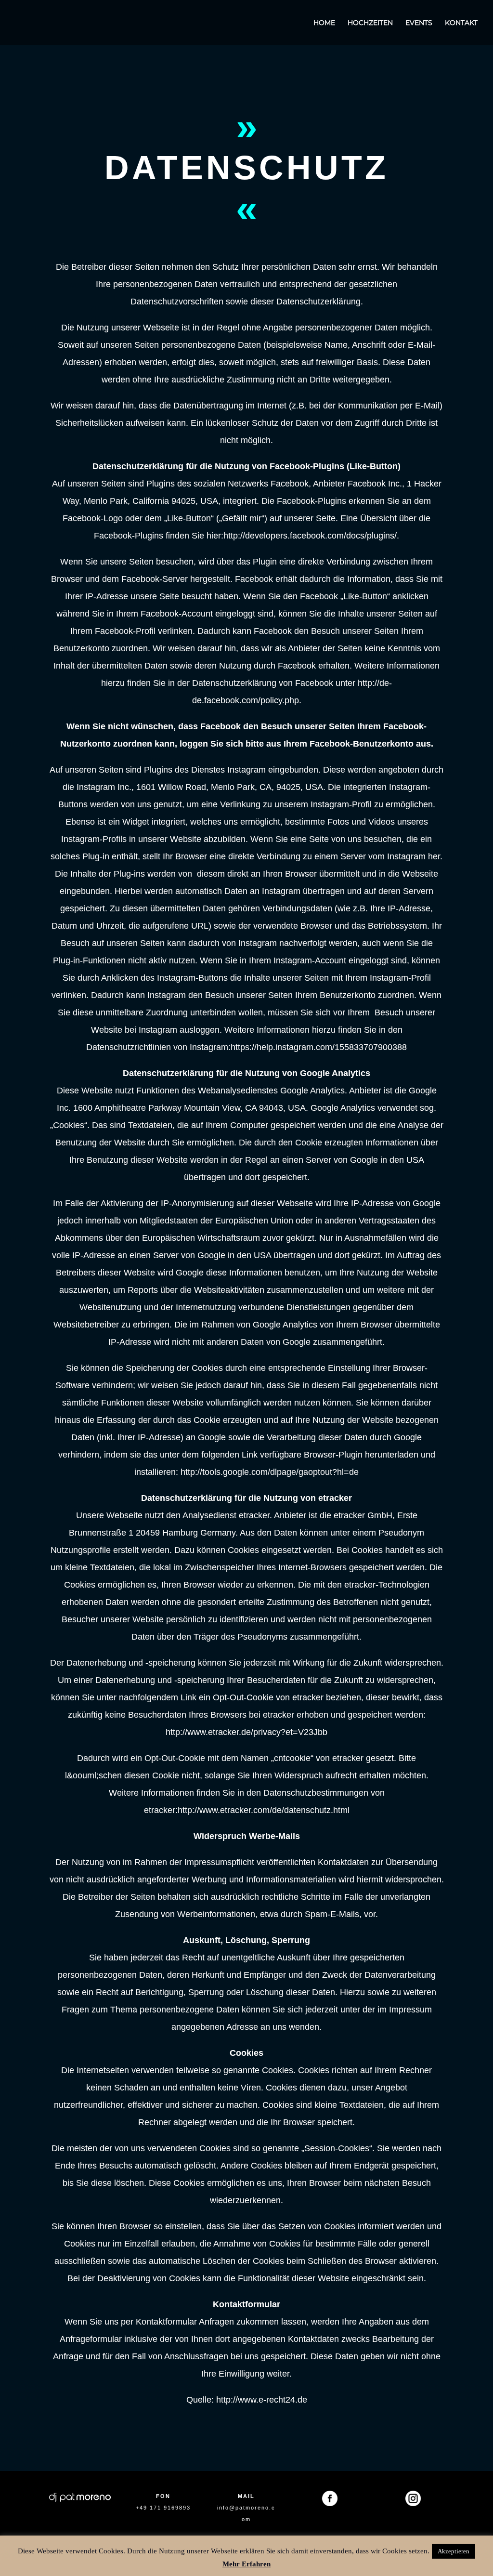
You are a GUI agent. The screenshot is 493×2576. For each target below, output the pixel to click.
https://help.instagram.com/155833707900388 (319, 1047)
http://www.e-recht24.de (262, 2400)
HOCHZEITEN (370, 23)
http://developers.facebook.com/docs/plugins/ (310, 536)
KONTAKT (461, 23)
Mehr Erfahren (246, 2564)
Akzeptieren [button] (454, 2551)
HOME (324, 23)
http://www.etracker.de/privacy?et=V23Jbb (246, 1732)
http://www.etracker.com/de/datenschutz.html (264, 1810)
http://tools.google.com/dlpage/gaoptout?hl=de (270, 1472)
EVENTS (419, 23)
